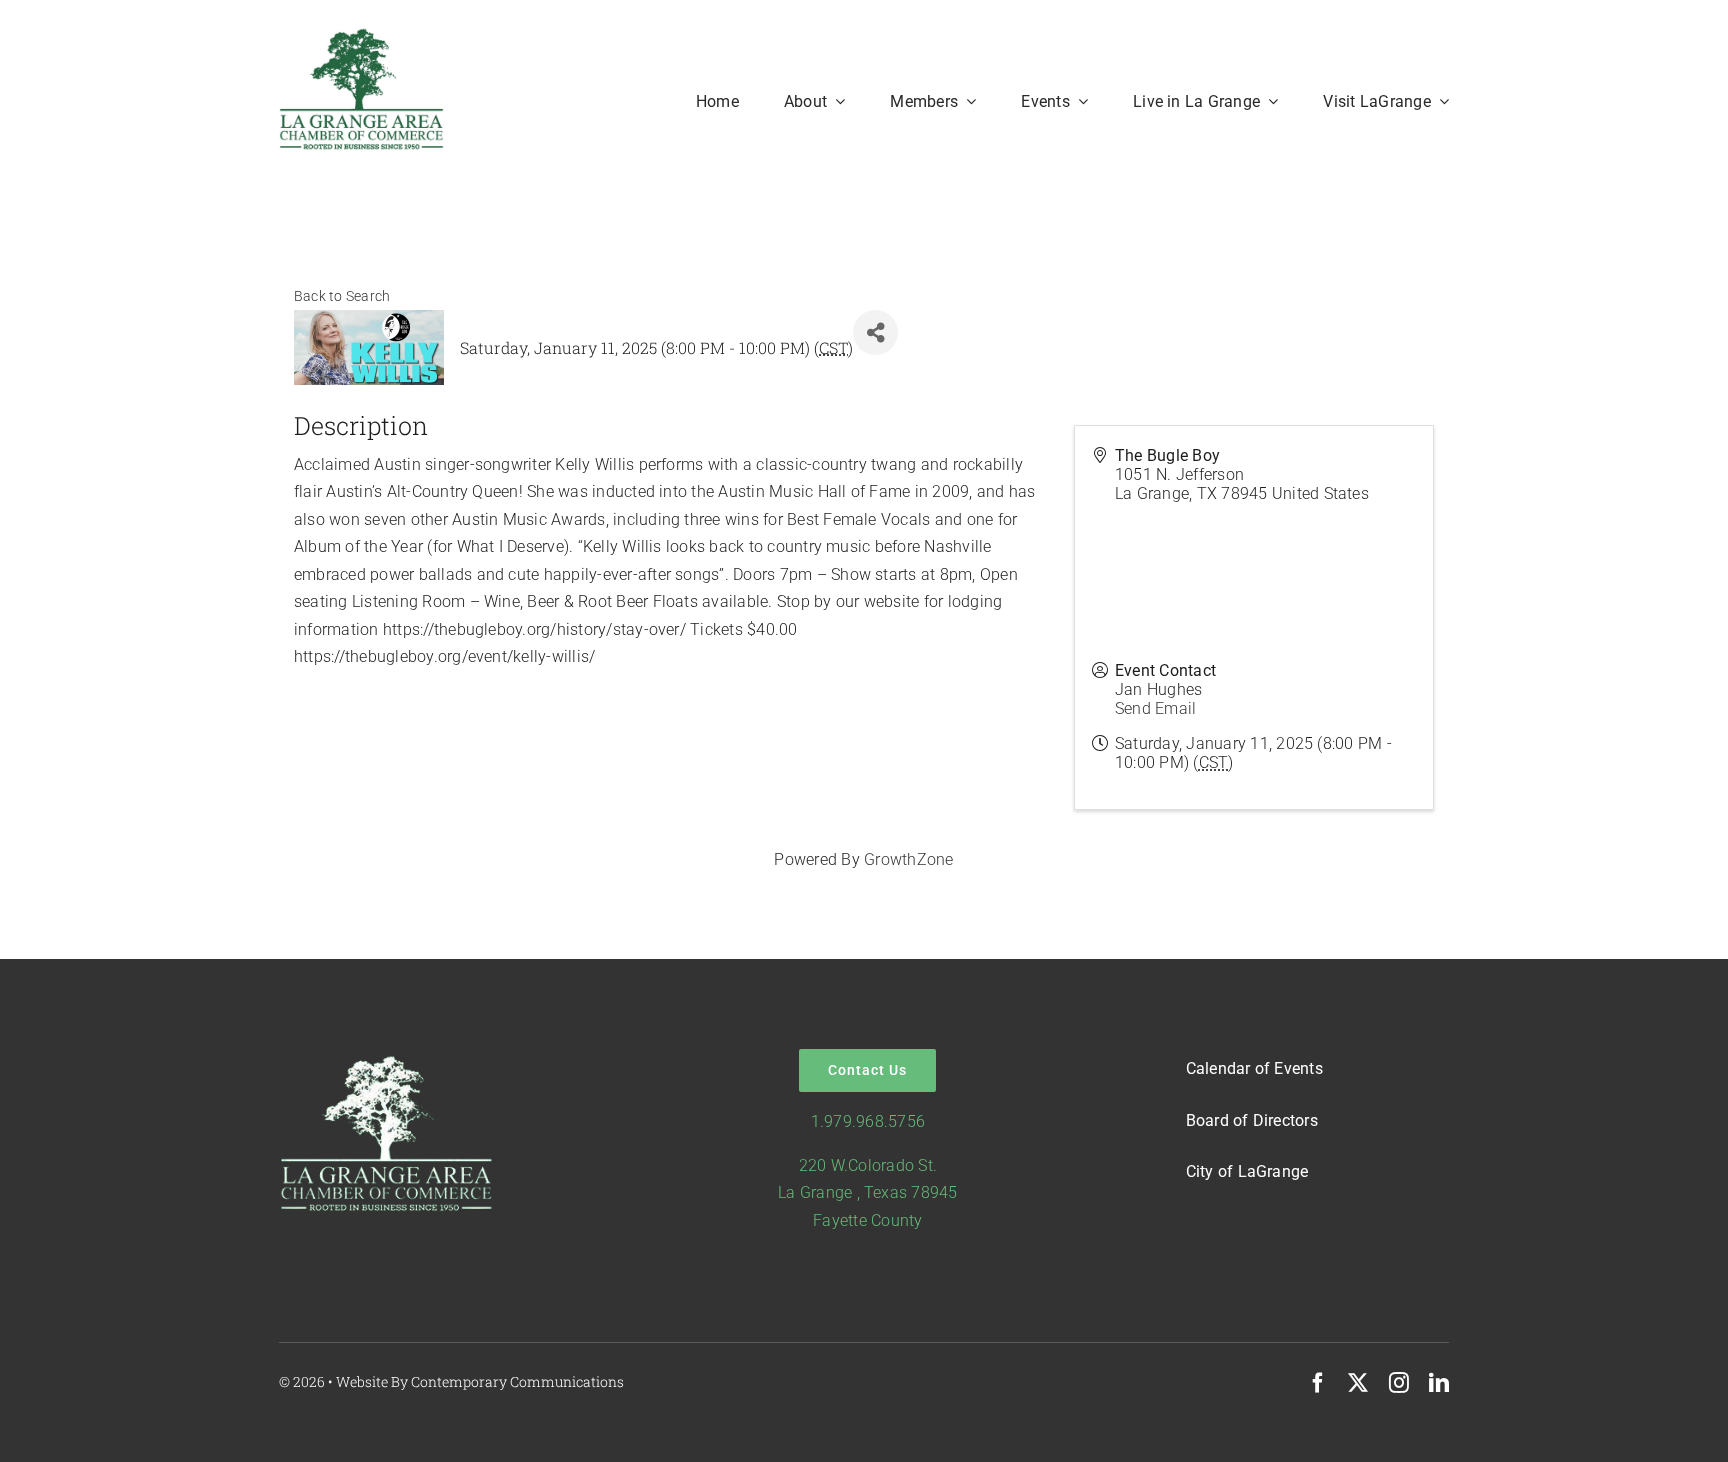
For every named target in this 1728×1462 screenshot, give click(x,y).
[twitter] (1358, 1383)
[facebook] (1318, 1383)
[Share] (875, 332)
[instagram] (1399, 1383)
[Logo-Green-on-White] (361, 34)
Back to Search (342, 296)
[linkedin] (1439, 1383)
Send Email (1155, 708)
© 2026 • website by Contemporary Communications (451, 1381)
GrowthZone (908, 859)
